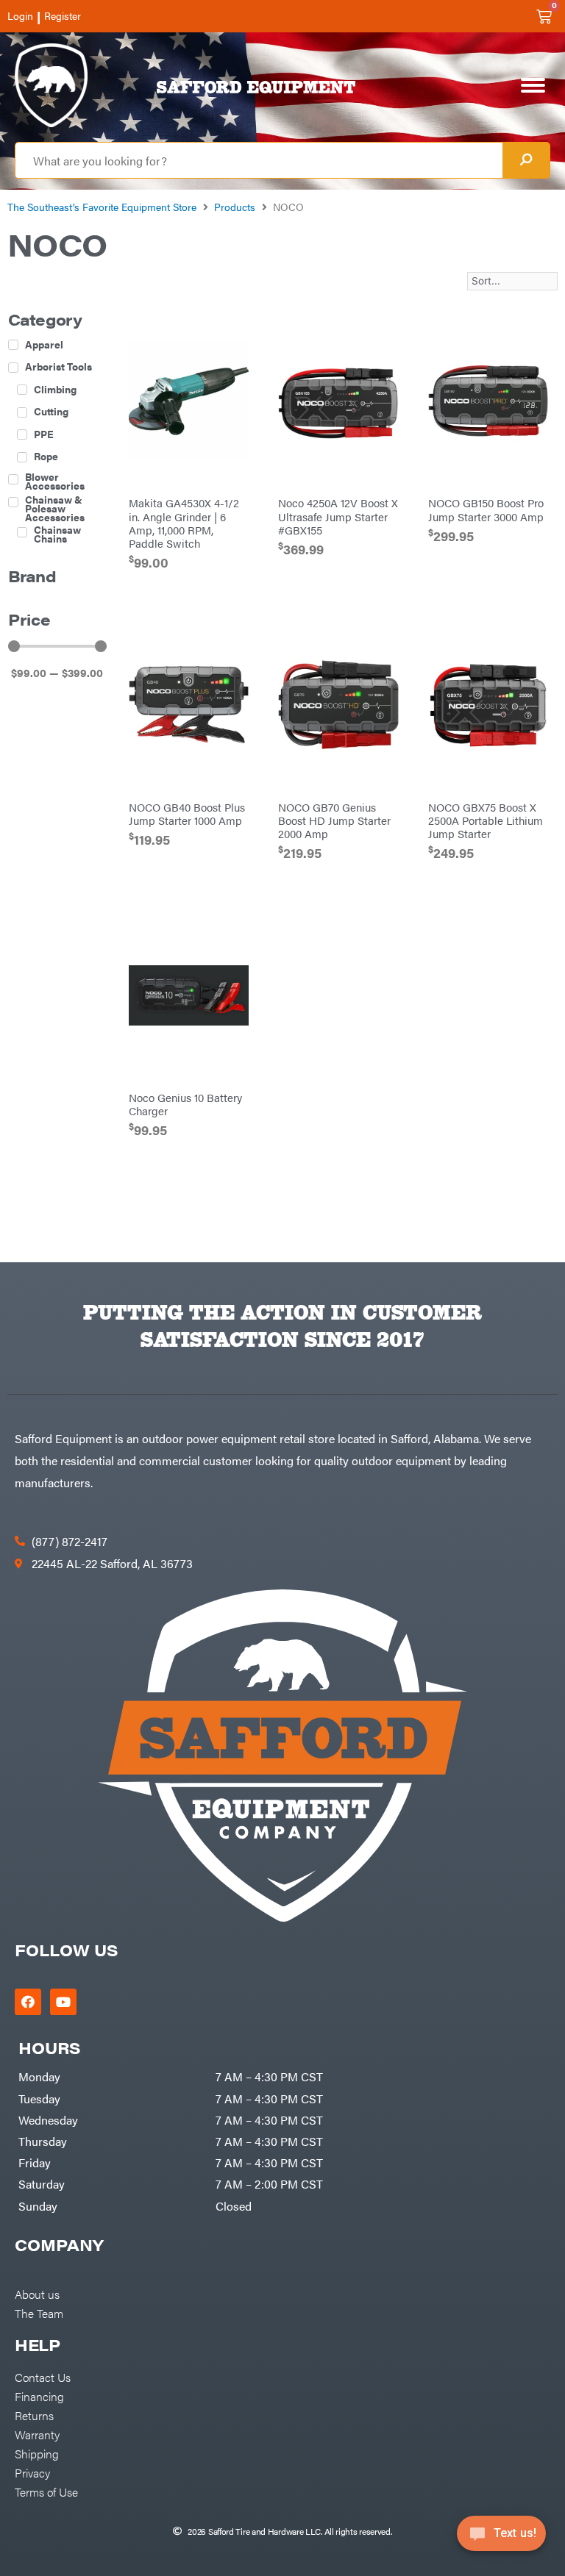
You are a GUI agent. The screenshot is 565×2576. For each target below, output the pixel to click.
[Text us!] (501, 2538)
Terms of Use (46, 2491)
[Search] (526, 160)
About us (37, 2294)
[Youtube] (63, 2002)
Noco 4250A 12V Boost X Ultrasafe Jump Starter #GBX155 (338, 516)
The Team (39, 2313)
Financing (39, 2396)
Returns (34, 2415)
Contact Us (43, 2377)
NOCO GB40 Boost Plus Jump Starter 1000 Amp (187, 813)
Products (235, 207)
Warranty (37, 2434)
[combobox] (259, 160)
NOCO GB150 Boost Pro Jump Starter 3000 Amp (486, 509)
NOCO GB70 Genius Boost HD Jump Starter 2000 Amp (334, 820)
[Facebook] (28, 2002)
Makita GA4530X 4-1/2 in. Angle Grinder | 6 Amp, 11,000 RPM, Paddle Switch (184, 522)
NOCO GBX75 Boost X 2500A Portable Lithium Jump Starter (486, 820)
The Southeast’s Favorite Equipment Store (102, 207)
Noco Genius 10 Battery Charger (185, 1104)
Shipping (37, 2453)
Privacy (32, 2472)
